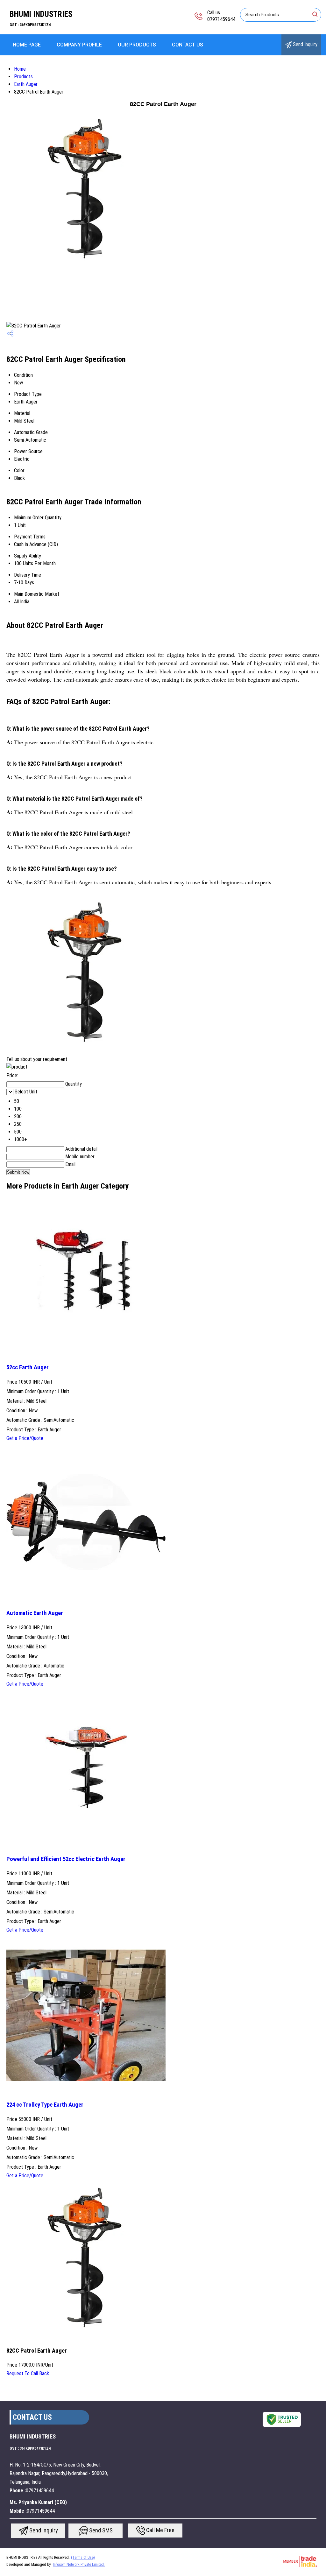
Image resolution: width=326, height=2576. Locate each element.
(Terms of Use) (83, 2558)
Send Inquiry (305, 44)
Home (20, 69)
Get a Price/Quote (25, 1438)
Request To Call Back (28, 2373)
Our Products (137, 45)
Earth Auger (26, 84)
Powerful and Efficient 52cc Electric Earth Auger (66, 1859)
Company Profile (79, 45)
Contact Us (188, 45)
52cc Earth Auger (28, 1367)
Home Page (27, 45)
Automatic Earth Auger (35, 1613)
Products (23, 77)
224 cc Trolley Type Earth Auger (45, 2105)
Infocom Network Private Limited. (79, 2565)
